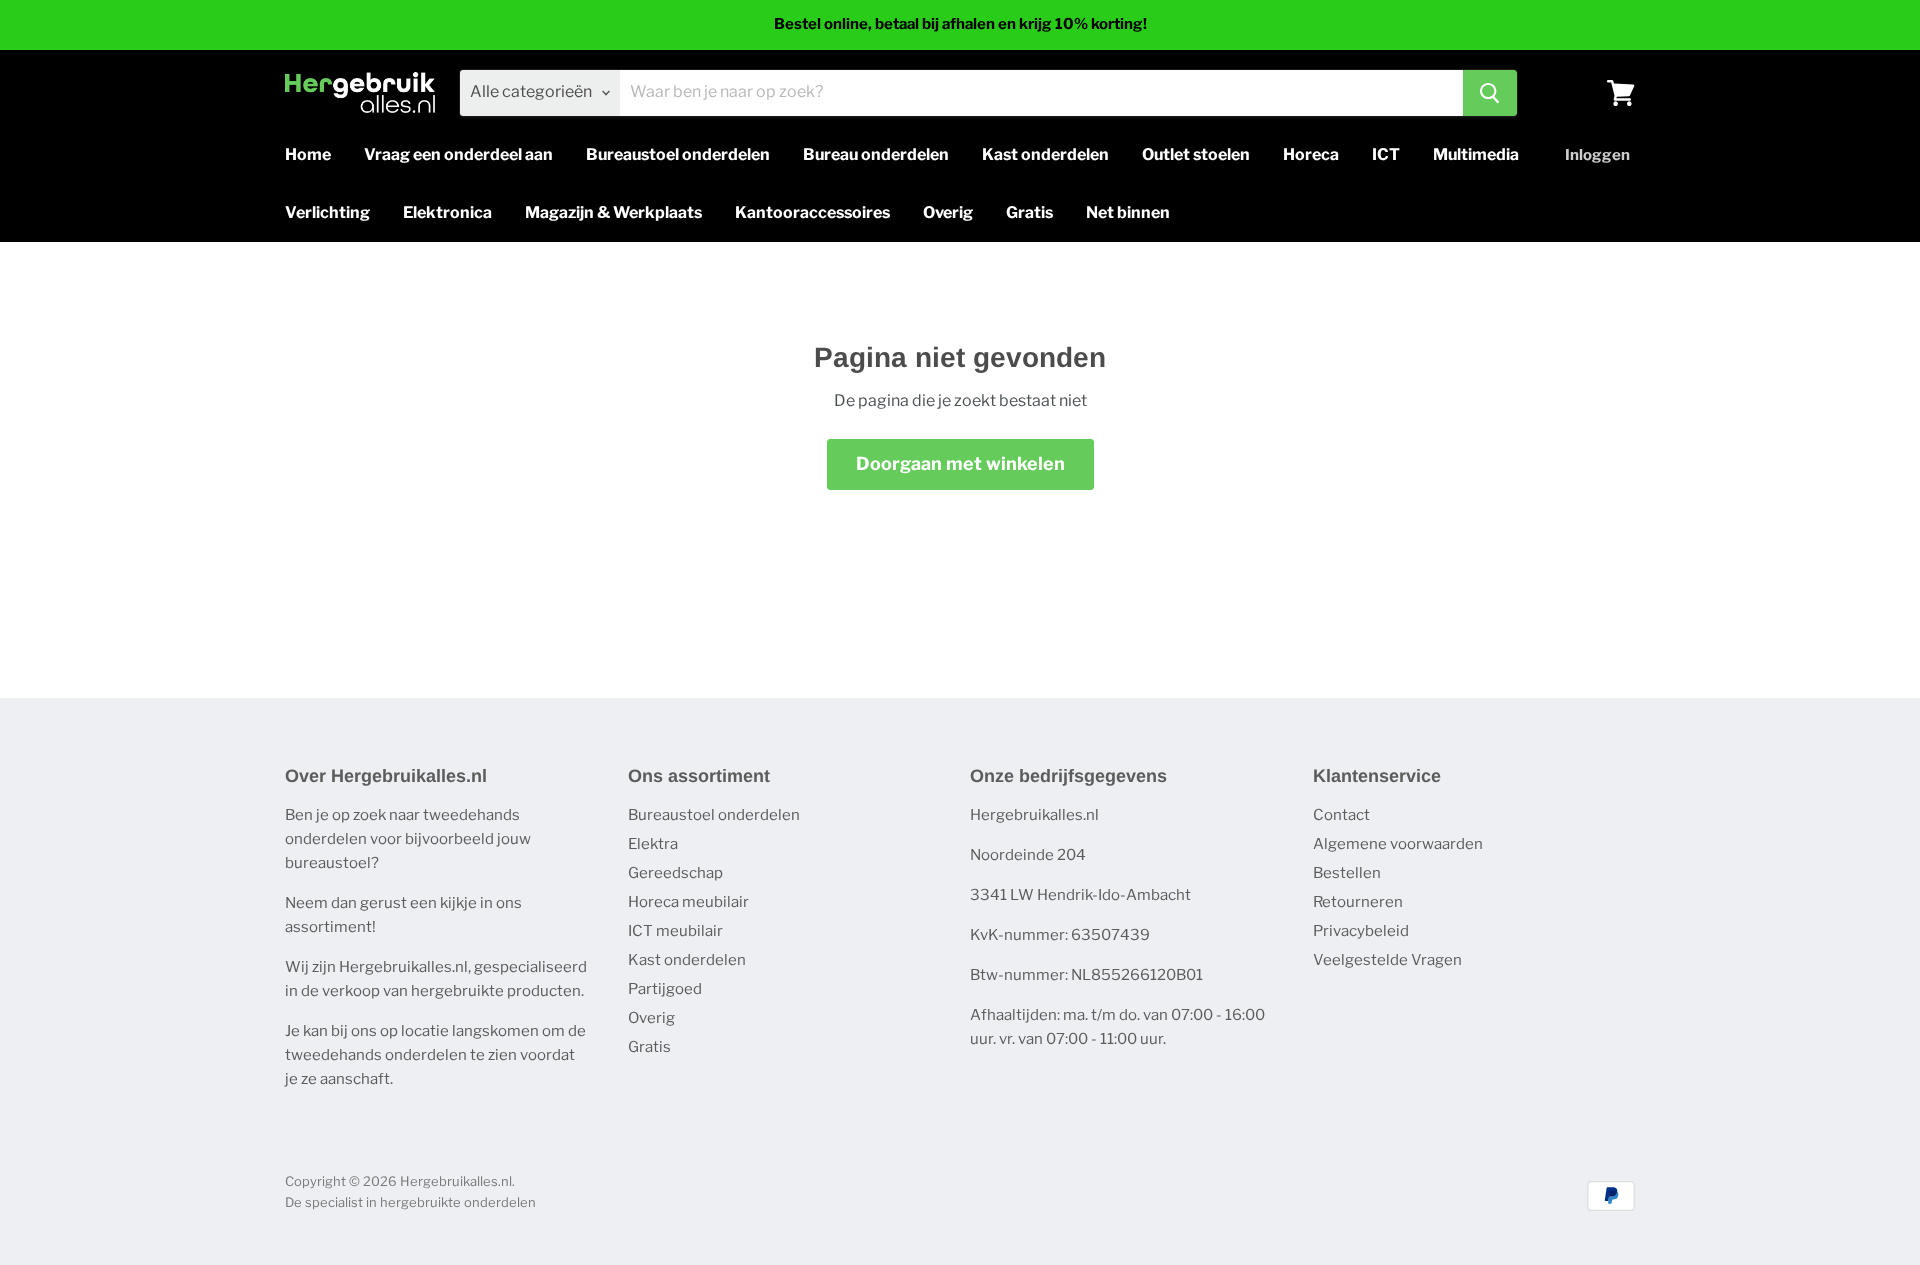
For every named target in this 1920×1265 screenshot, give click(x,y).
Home (308, 154)
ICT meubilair (675, 931)
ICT (1386, 154)
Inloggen (1597, 155)
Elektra (653, 844)
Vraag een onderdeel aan (458, 154)
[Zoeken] (1490, 93)
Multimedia (1476, 154)
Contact (1341, 815)
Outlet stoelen (1196, 154)
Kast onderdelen (1045, 154)
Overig (948, 212)
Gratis (1029, 212)
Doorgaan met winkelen (960, 463)
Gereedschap (675, 873)
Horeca (1311, 154)
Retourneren (1358, 902)
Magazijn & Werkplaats (613, 212)
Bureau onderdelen (876, 154)
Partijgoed (665, 989)
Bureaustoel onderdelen (678, 154)
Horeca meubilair (688, 902)
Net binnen (1128, 212)
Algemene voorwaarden (1398, 844)
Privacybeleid (1361, 931)
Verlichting (327, 212)
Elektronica (447, 212)
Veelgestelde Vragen (1387, 960)
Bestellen (1347, 873)
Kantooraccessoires (812, 212)
